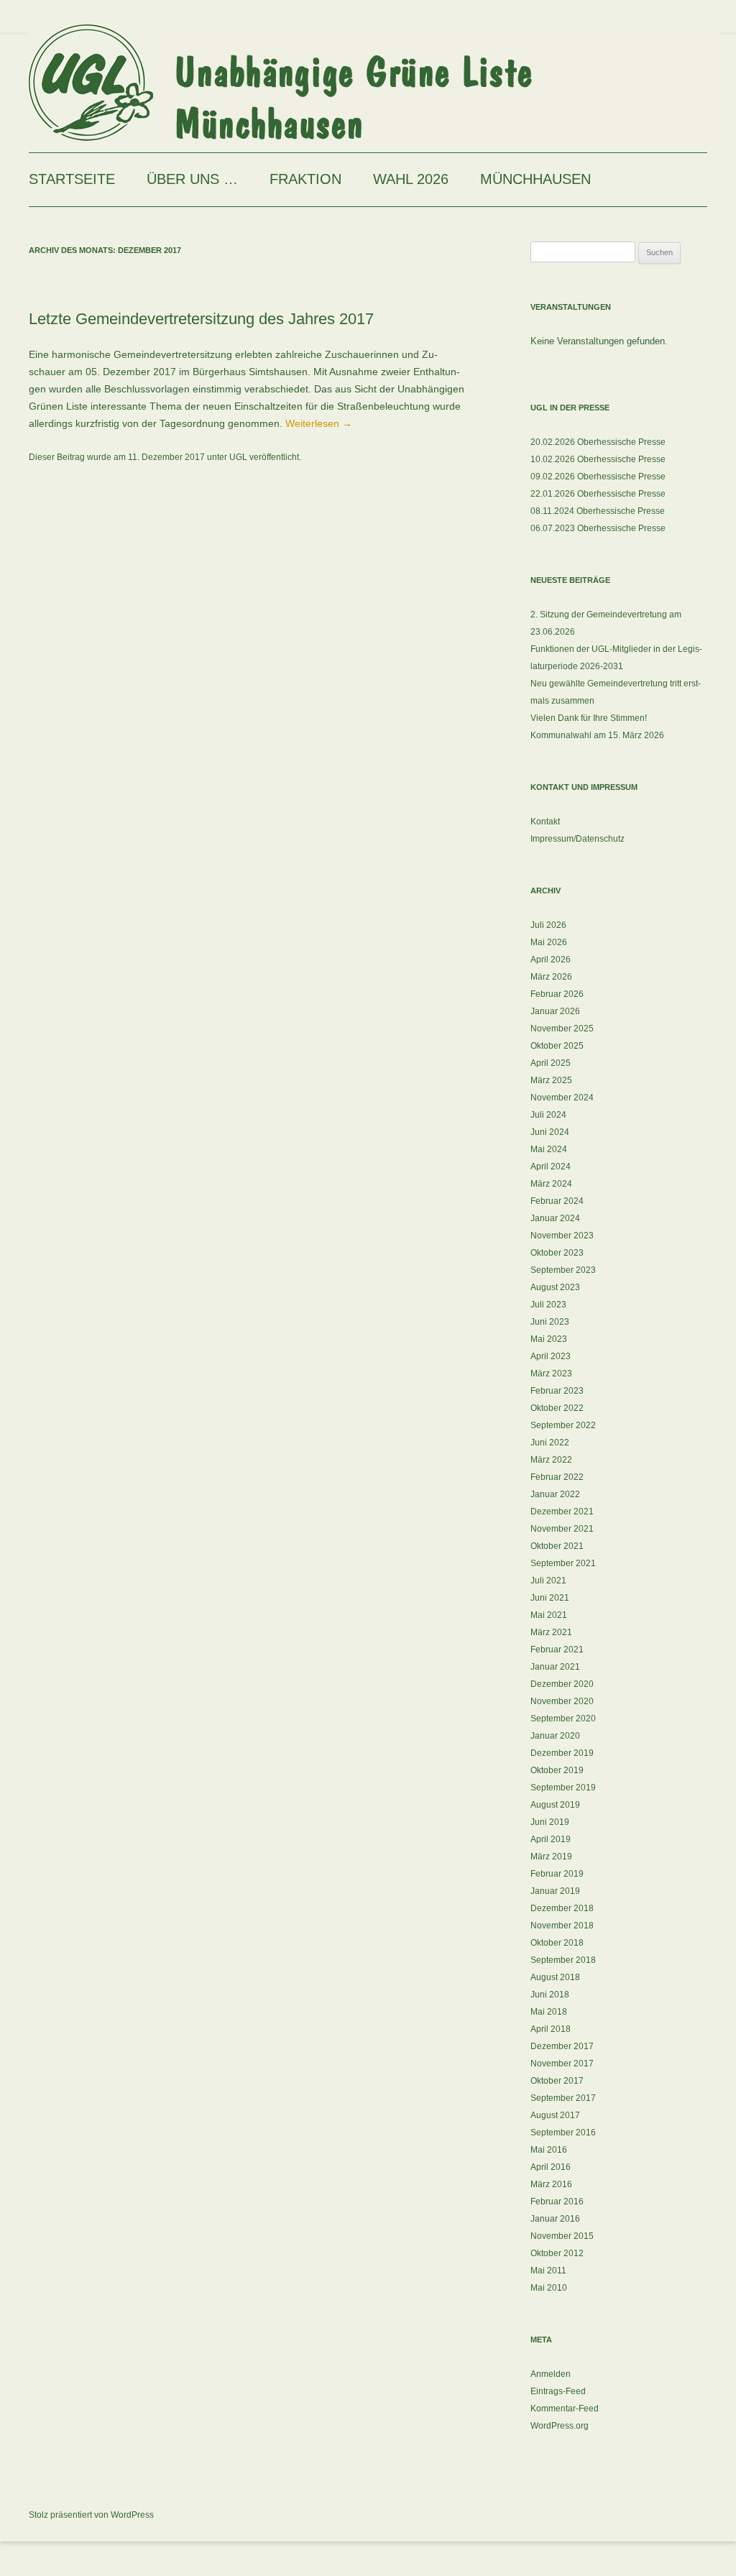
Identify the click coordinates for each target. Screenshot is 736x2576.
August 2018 (555, 1977)
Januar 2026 (555, 1011)
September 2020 (563, 1719)
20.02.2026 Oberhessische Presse (598, 442)
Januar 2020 (555, 1736)
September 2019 (563, 1788)
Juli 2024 (548, 1115)
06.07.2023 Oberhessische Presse (598, 528)
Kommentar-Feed (565, 2409)
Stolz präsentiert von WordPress (91, 2515)
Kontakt (545, 822)
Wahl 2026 (411, 179)
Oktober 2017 (557, 2081)
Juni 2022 (550, 1443)
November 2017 (562, 2064)
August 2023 (555, 1287)
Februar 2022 (557, 1477)
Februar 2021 (557, 1650)
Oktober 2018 (557, 1943)
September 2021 (563, 1563)
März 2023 (551, 1374)
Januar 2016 (555, 2219)
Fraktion (305, 179)
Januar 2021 (555, 1667)
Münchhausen (535, 179)
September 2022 (563, 1425)
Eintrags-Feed (558, 2391)
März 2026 (551, 977)
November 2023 (562, 1236)
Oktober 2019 (557, 1770)
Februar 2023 (557, 1391)
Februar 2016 (557, 2202)
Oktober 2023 (557, 1253)
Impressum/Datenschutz (578, 839)
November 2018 (562, 1926)
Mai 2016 (549, 2150)
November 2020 (562, 1701)
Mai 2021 (549, 1615)
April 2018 (551, 2029)
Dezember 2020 (562, 1684)
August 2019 (555, 1805)
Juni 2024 (550, 1132)
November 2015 (562, 2236)
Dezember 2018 (562, 1908)
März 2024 (551, 1184)
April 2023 (551, 1356)
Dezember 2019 (562, 1753)
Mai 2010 (549, 2288)
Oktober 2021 (557, 1546)
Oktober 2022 (557, 1408)
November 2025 (562, 1029)
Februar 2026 (557, 994)
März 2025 (551, 1080)
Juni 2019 (550, 1822)
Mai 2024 (549, 1149)
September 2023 (563, 1270)
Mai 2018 (549, 2012)
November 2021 (562, 1529)
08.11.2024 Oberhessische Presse (598, 511)
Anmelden (551, 2374)
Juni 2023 (550, 1322)
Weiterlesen (319, 423)
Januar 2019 (555, 1891)
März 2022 (551, 1460)
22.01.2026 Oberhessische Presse (598, 494)
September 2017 (563, 2098)
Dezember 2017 (562, 2046)
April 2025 (551, 1063)
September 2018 (563, 1960)
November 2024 (562, 1098)
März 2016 (551, 2184)
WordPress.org (560, 2426)
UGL (238, 457)
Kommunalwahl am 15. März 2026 (597, 735)
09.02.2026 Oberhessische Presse (598, 477)
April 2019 (551, 1839)
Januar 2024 (555, 1218)
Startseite (72, 179)
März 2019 (551, 1857)
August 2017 (555, 2115)
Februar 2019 (557, 1874)
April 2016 (551, 2167)
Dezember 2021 (562, 1512)
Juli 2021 (548, 1581)
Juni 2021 (550, 1598)
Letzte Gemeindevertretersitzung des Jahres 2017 (201, 319)
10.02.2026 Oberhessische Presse (598, 459)
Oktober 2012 (557, 2253)
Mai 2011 (548, 2271)
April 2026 (551, 960)
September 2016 (563, 2133)
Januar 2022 (555, 1494)
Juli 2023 (548, 1305)
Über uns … (192, 179)
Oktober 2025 (557, 1046)
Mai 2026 (549, 942)
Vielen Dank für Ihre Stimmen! (589, 718)
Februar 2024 (557, 1201)
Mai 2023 (549, 1339)
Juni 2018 (550, 1995)
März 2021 (551, 1632)
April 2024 (551, 1167)
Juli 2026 (548, 925)
